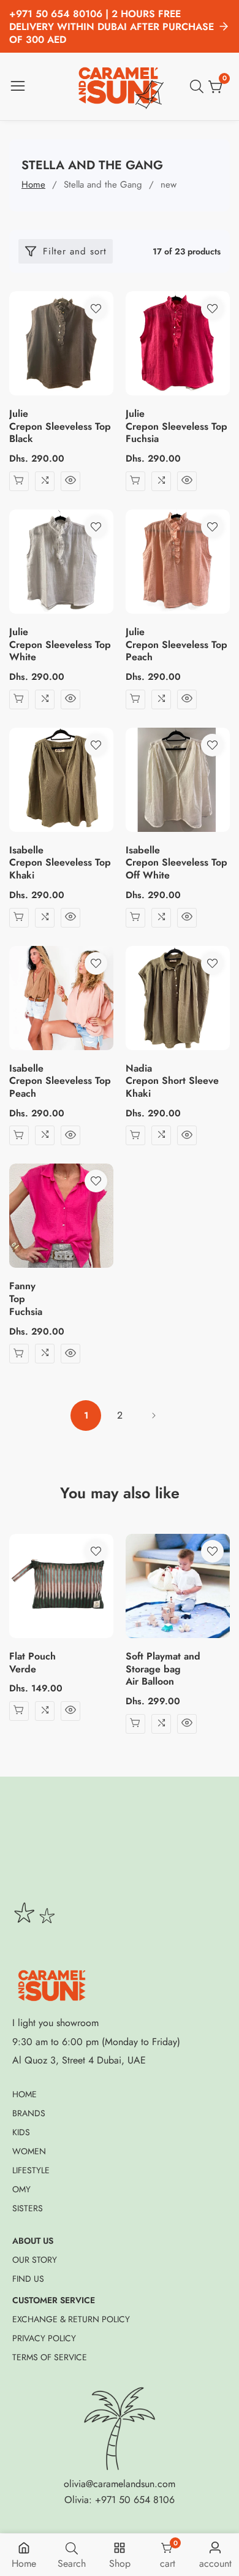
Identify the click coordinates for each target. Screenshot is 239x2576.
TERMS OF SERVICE (50, 2357)
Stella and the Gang (103, 185)
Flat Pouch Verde (32, 1663)
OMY (21, 2189)
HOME (25, 2094)
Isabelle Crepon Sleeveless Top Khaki (60, 863)
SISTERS (28, 2208)
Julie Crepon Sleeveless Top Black (60, 427)
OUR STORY (35, 2260)
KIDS (21, 2132)
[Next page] (153, 1416)
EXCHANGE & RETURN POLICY (71, 2319)
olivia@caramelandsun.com (120, 2484)
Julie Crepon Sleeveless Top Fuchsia (176, 427)
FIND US (28, 2279)
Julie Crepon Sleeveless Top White (60, 645)
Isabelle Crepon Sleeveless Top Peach (60, 1081)
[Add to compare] (45, 481)
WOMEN (29, 2151)
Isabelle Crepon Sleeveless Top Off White (176, 863)
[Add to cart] (19, 481)
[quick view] (70, 481)
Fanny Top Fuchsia (26, 1299)
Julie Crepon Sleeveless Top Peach (176, 645)
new (169, 185)
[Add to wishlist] (96, 309)
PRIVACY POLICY (44, 2338)
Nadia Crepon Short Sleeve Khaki (172, 1081)
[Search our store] (199, 86)
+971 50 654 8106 (135, 2500)
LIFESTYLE (31, 2170)
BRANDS (29, 2113)
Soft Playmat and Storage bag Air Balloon (163, 1669)
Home (33, 185)
